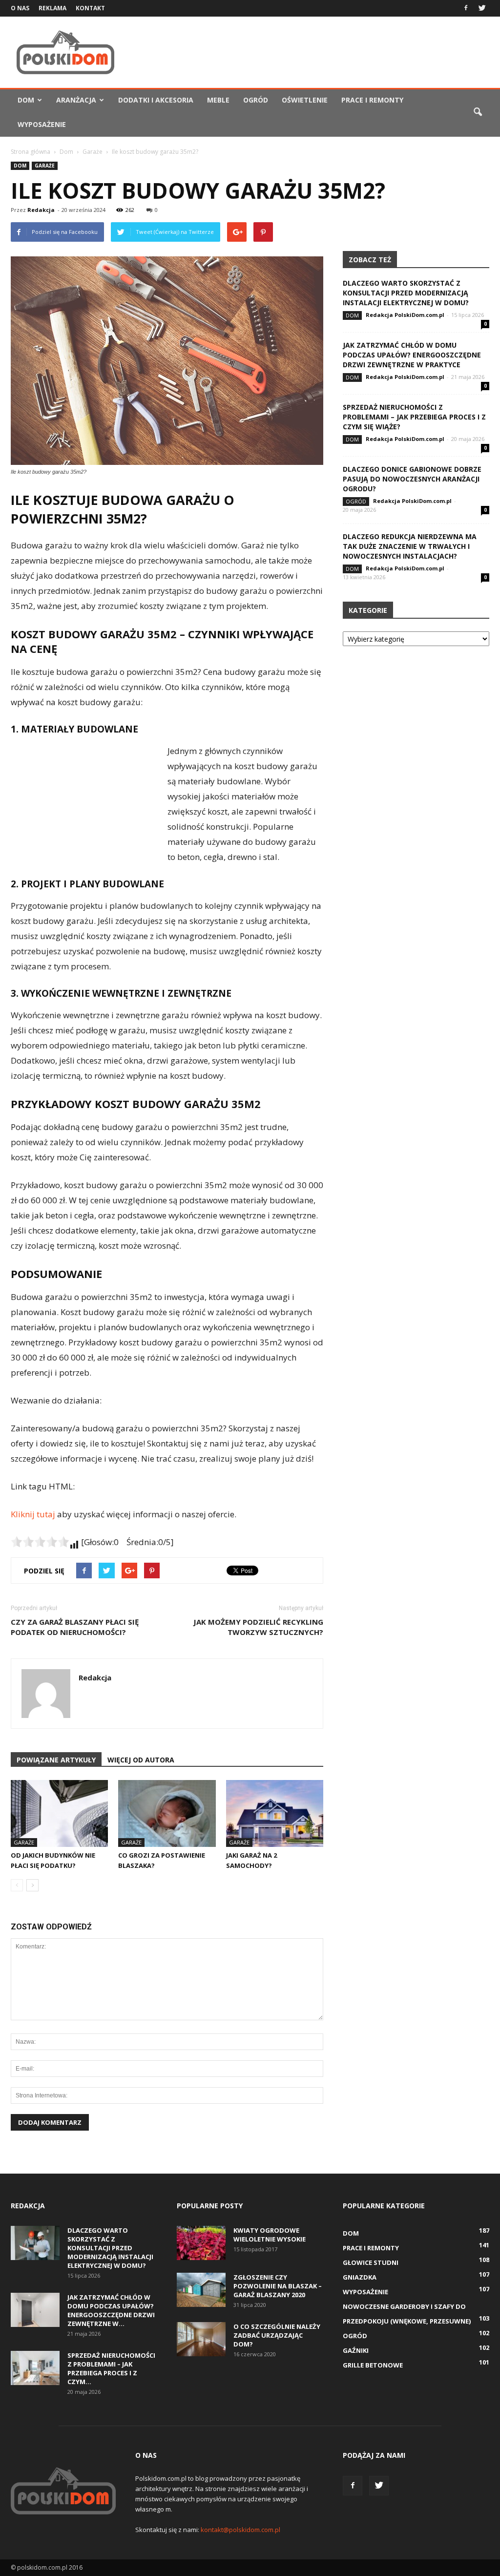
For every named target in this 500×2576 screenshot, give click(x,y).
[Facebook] (466, 7)
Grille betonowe (373, 2365)
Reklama (52, 8)
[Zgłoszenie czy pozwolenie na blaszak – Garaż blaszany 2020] (201, 2290)
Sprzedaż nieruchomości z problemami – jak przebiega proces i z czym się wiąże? (414, 417)
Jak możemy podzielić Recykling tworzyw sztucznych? (258, 1627)
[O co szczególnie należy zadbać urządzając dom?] (201, 2339)
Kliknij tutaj (33, 1514)
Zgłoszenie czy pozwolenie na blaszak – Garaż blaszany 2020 (278, 2286)
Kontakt (90, 8)
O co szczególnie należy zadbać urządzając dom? (277, 2335)
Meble (218, 100)
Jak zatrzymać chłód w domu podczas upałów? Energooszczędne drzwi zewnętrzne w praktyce (412, 355)
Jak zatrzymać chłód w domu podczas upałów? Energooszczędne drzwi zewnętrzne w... (111, 2310)
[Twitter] (482, 7)
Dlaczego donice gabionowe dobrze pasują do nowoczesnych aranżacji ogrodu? (412, 479)
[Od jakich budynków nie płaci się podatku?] (59, 1813)
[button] (478, 112)
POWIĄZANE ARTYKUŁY (56, 1760)
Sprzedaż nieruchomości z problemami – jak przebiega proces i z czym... (111, 2368)
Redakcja (41, 210)
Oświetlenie (305, 100)
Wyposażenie (42, 124)
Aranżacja (76, 100)
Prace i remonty (372, 100)
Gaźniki (356, 2350)
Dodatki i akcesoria (156, 100)
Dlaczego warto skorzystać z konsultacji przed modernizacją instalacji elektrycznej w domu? (406, 293)
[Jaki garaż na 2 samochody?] (275, 1813)
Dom (26, 100)
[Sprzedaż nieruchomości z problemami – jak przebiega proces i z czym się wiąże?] (35, 2368)
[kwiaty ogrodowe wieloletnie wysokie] (201, 2243)
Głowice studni (371, 2262)
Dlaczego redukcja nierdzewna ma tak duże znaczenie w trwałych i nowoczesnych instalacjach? (410, 546)
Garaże (45, 166)
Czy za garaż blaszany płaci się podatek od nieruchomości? (75, 1627)
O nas (20, 8)
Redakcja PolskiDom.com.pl (405, 315)
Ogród (256, 100)
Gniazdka (360, 2277)
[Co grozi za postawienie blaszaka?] (167, 1813)
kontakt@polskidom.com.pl (240, 2530)
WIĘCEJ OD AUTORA (141, 1760)
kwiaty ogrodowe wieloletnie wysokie (270, 2235)
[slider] (40, 1542)
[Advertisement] (312, 52)
